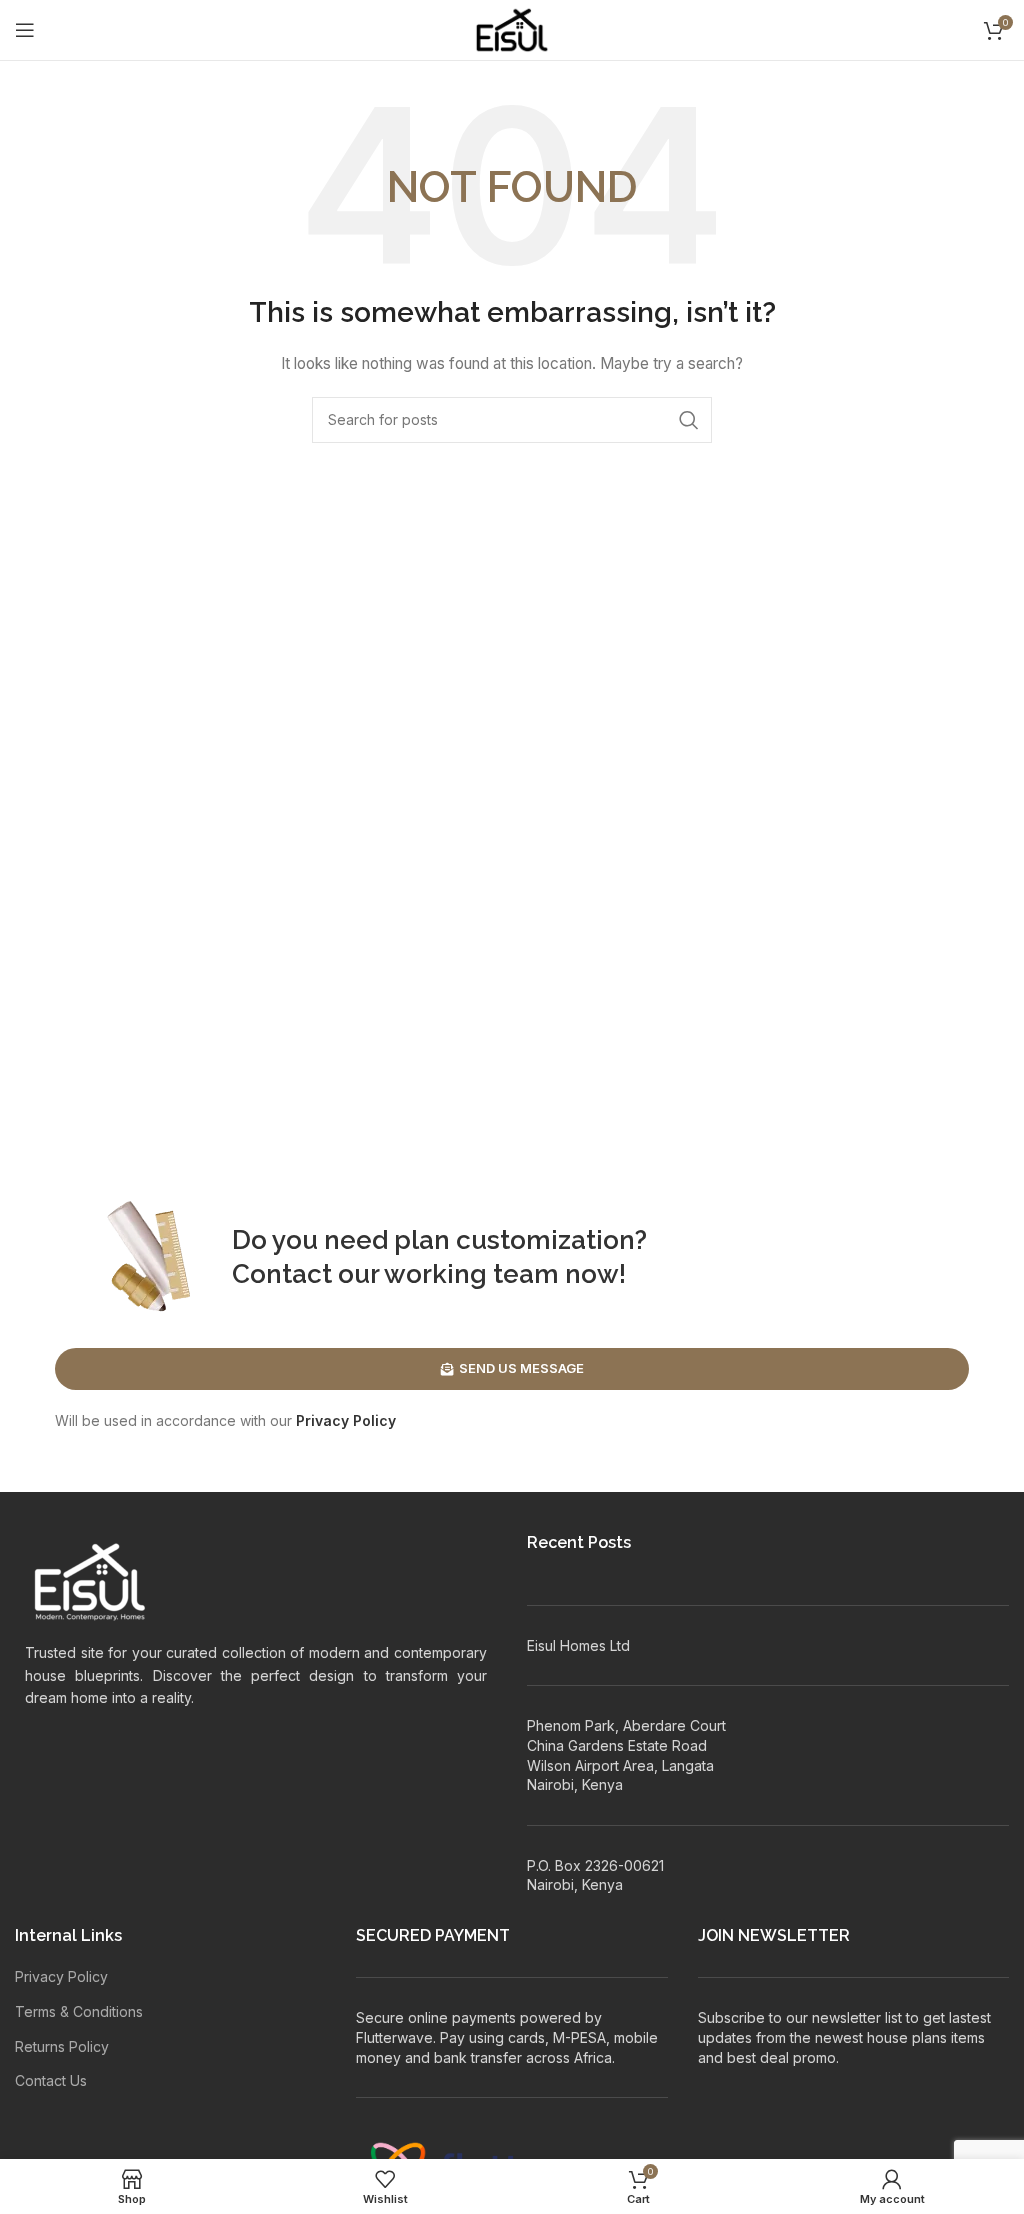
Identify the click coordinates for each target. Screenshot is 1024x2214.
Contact (282, 1274)
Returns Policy (62, 2046)
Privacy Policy (346, 1420)
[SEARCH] (689, 420)
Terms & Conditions (79, 2011)
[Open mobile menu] (25, 30)
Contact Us (51, 2080)
